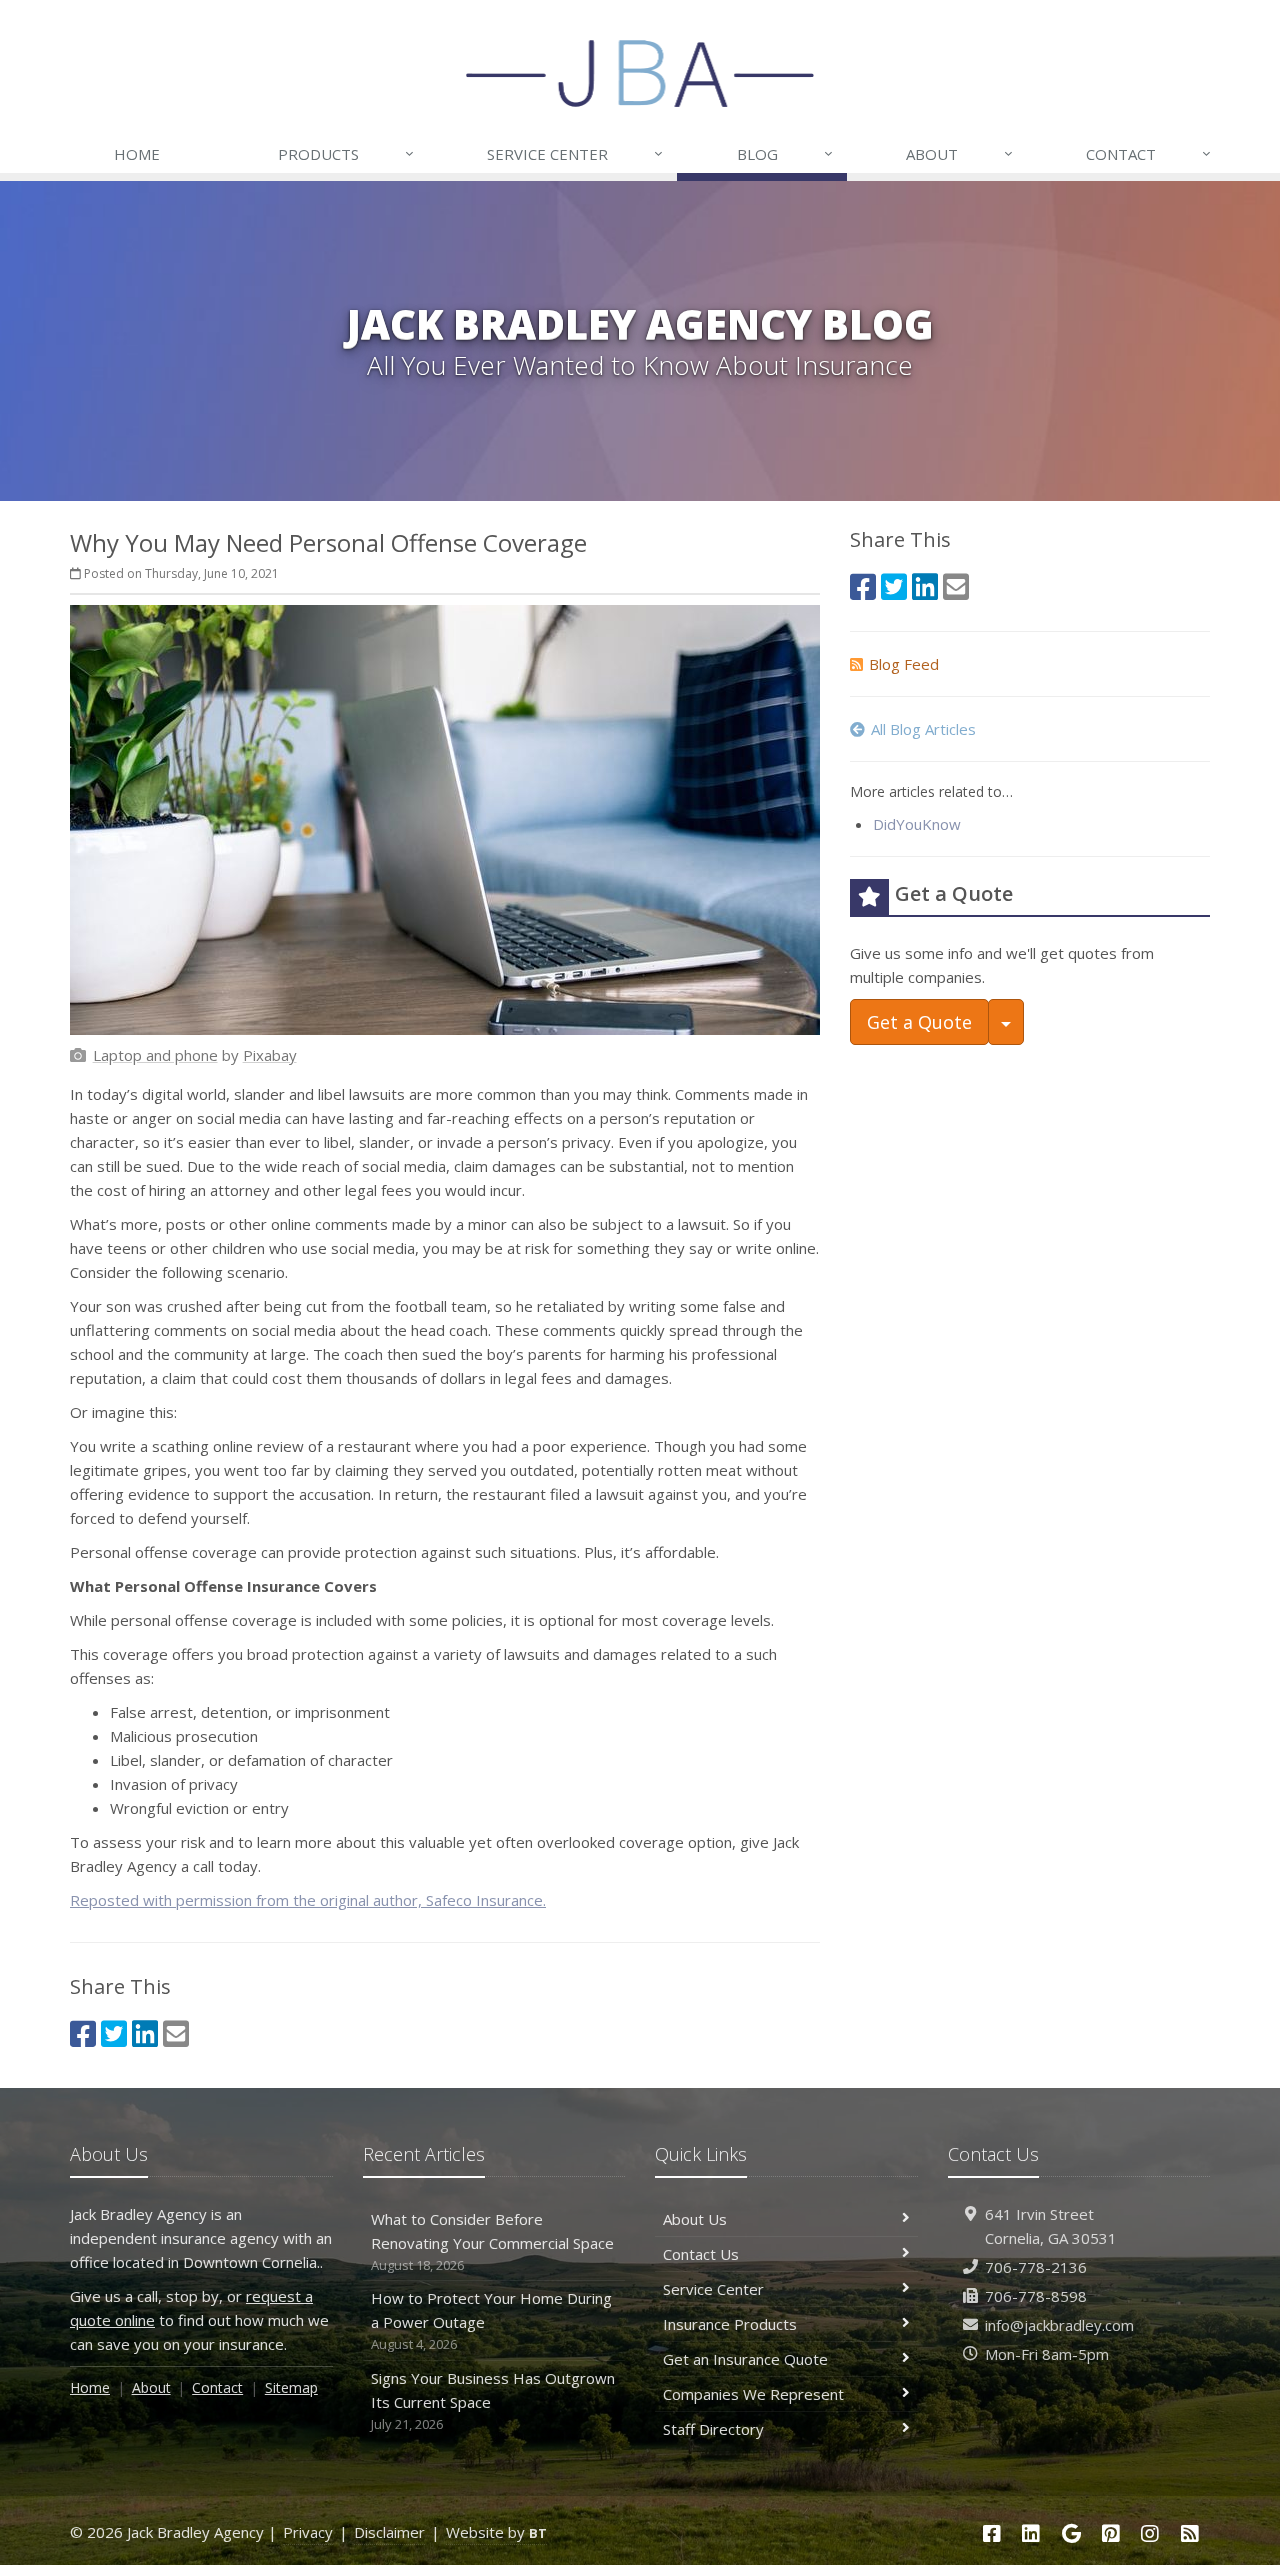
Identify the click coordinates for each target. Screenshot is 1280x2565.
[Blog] (1190, 2533)
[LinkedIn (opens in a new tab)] (145, 2033)
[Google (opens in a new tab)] (1071, 2533)
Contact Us (701, 2254)
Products (346, 153)
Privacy (308, 2532)
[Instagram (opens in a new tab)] (1151, 2533)
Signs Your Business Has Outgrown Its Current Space (493, 2400)
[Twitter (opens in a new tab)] (114, 2033)
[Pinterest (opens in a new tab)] (1111, 2533)
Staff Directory (713, 2429)
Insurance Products (730, 2324)
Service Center (575, 153)
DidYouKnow (917, 824)
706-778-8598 (1036, 2296)
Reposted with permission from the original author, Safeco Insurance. (308, 1900)
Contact (1148, 153)
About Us (695, 2219)
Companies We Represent (753, 2394)
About (959, 153)
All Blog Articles (923, 729)
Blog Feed (904, 664)
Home (137, 154)
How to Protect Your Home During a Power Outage (491, 2320)
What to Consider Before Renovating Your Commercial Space (492, 2241)
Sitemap (291, 2387)
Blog (785, 153)
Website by (496, 2532)
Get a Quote (919, 1022)
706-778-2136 (1036, 2267)
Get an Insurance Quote (745, 2359)
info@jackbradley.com (1059, 2325)
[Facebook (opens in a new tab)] (83, 2033)
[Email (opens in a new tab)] (176, 2033)
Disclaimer (389, 2532)
